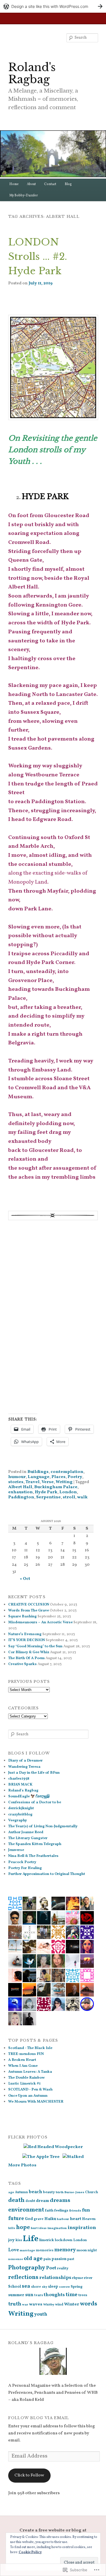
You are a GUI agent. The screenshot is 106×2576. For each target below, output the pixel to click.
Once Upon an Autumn (28, 2096)
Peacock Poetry (22, 1862)
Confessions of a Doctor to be (35, 1802)
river (88, 2278)
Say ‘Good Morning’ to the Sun (35, 1646)
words (89, 2304)
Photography (27, 2268)
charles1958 (19, 1779)
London (68, 1492)
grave (39, 2219)
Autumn (21, 2192)
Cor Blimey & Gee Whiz (29, 1652)
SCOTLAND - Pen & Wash (30, 2090)
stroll (69, 1497)
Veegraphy (18, 1820)
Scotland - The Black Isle (30, 2048)
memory (65, 2250)
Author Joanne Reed (26, 1832)
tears (39, 2295)
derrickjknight (21, 1808)
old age (33, 2259)
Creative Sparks (22, 1664)
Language (39, 1477)
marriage (27, 2250)
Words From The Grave (29, 1611)
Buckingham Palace (56, 1487)
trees (83, 2295)
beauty (49, 2192)
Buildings (38, 1472)
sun (29, 2295)
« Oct (25, 1579)
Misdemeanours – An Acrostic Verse (40, 1622)
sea (26, 2286)
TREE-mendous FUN (26, 2054)
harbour (63, 2219)
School (15, 2287)
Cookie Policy (30, 2552)
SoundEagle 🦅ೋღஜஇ (29, 1797)
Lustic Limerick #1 (24, 2084)
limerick (47, 2240)
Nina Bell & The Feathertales (33, 1856)
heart (75, 2219)
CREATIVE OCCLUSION (29, 1605)
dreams (60, 2201)
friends (75, 2211)
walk (82, 1497)
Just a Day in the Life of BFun (34, 1773)
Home (14, 184)
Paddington (21, 1497)
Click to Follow (29, 2475)
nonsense (16, 2259)
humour (17, 1477)
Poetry (75, 1477)
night (92, 2250)
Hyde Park (46, 1492)
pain (47, 2259)
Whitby (49, 2305)
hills (12, 2228)
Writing (64, 1482)
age (11, 2192)
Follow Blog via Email (39, 2418)
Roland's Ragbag (32, 73)
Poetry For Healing (25, 1868)
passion (59, 2259)
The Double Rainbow (26, 2078)
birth (60, 2192)
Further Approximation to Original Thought (47, 1874)
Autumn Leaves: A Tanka (30, 2072)
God (29, 2219)
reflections (23, 2277)
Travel (33, 1482)
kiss (19, 2240)
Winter (72, 2304)
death (16, 2200)
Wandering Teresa (24, 1767)
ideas (43, 2228)
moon (82, 2250)
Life (31, 2239)
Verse (48, 1482)
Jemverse (16, 1850)
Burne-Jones (74, 2192)
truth (15, 2304)
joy (11, 2240)
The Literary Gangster (28, 1838)
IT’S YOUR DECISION (27, 1640)
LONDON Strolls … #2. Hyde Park (38, 256)
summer (16, 2295)
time (72, 2295)
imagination (57, 2228)
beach (35, 2192)
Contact (50, 184)
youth (41, 2314)
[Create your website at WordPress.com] (53, 6)
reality (63, 2268)
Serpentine (48, 1497)
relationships (55, 2278)
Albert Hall (20, 1487)
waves (36, 2304)
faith (49, 2211)
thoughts (54, 2295)
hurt (34, 2228)
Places (59, 1477)
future (16, 2219)
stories (16, 1482)
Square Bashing (22, 1617)
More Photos (22, 2165)
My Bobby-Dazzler (24, 196)
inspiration (82, 2228)
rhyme (78, 2278)
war (25, 2305)
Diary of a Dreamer (25, 1761)
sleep (53, 2287)
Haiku (50, 2219)
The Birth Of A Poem (26, 1658)
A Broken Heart (22, 2060)
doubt (30, 2201)
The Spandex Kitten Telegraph (35, 1844)
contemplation (67, 1472)
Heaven (89, 2219)
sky (45, 2287)
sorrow (64, 2287)
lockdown (64, 2240)
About (31, 184)
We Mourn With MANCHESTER (36, 2102)
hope (23, 2228)
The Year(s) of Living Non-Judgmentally (43, 1826)
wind (59, 2305)
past (71, 2259)
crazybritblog (20, 1815)
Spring (77, 2287)
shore (36, 2287)
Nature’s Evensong (25, 1634)
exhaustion (20, 1492)
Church (92, 2192)
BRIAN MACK (20, 1785)
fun (86, 2210)
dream (42, 2201)
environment (26, 2210)
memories (45, 2250)
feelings (61, 2211)
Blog (68, 184)
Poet (51, 2268)
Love (14, 2250)
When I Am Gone (23, 2066)
